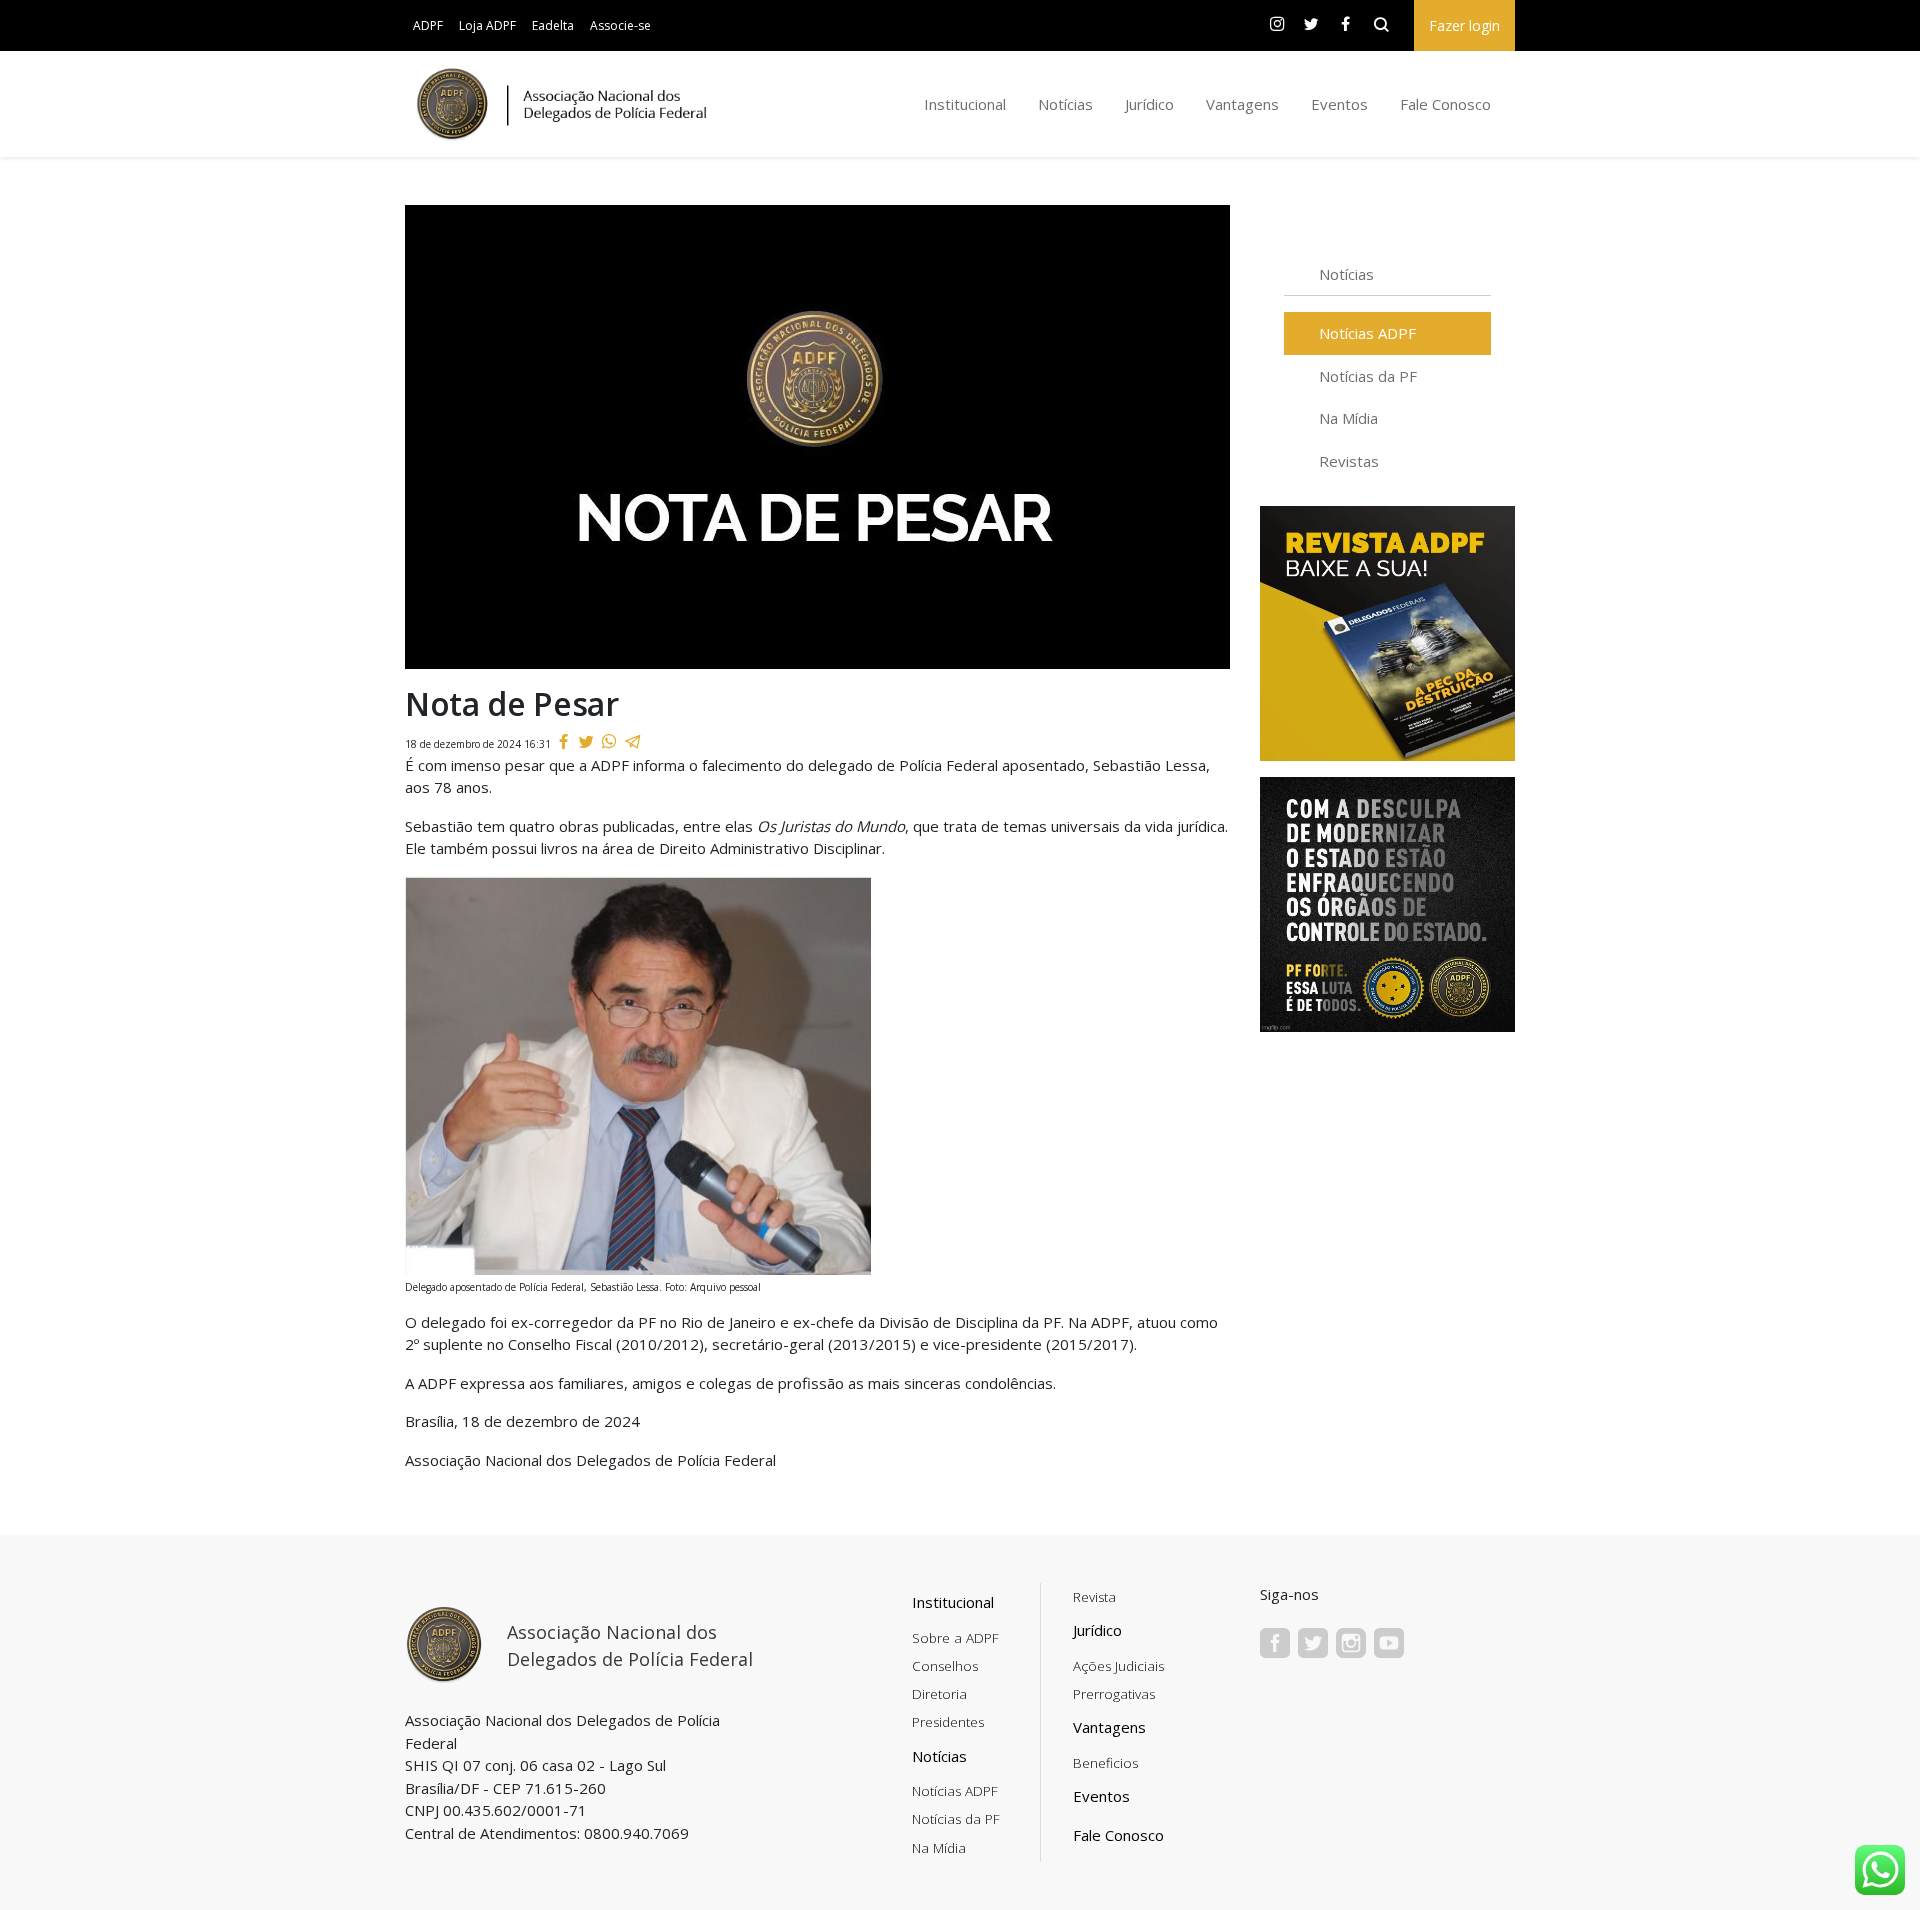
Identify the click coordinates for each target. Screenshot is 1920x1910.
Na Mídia (1348, 418)
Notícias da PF (1368, 376)
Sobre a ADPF (955, 1638)
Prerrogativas (1114, 1694)
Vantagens (1242, 104)
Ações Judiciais (1118, 1666)
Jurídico (1149, 104)
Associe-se (620, 25)
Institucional (965, 104)
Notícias (1065, 104)
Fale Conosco (1445, 104)
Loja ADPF (487, 25)
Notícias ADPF (1367, 333)
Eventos (1339, 104)
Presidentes (948, 1722)
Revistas (1349, 461)
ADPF (428, 25)
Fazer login (1464, 25)
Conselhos (945, 1666)
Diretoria (939, 1694)
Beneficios (1105, 1763)
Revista (1094, 1597)
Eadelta (553, 25)
